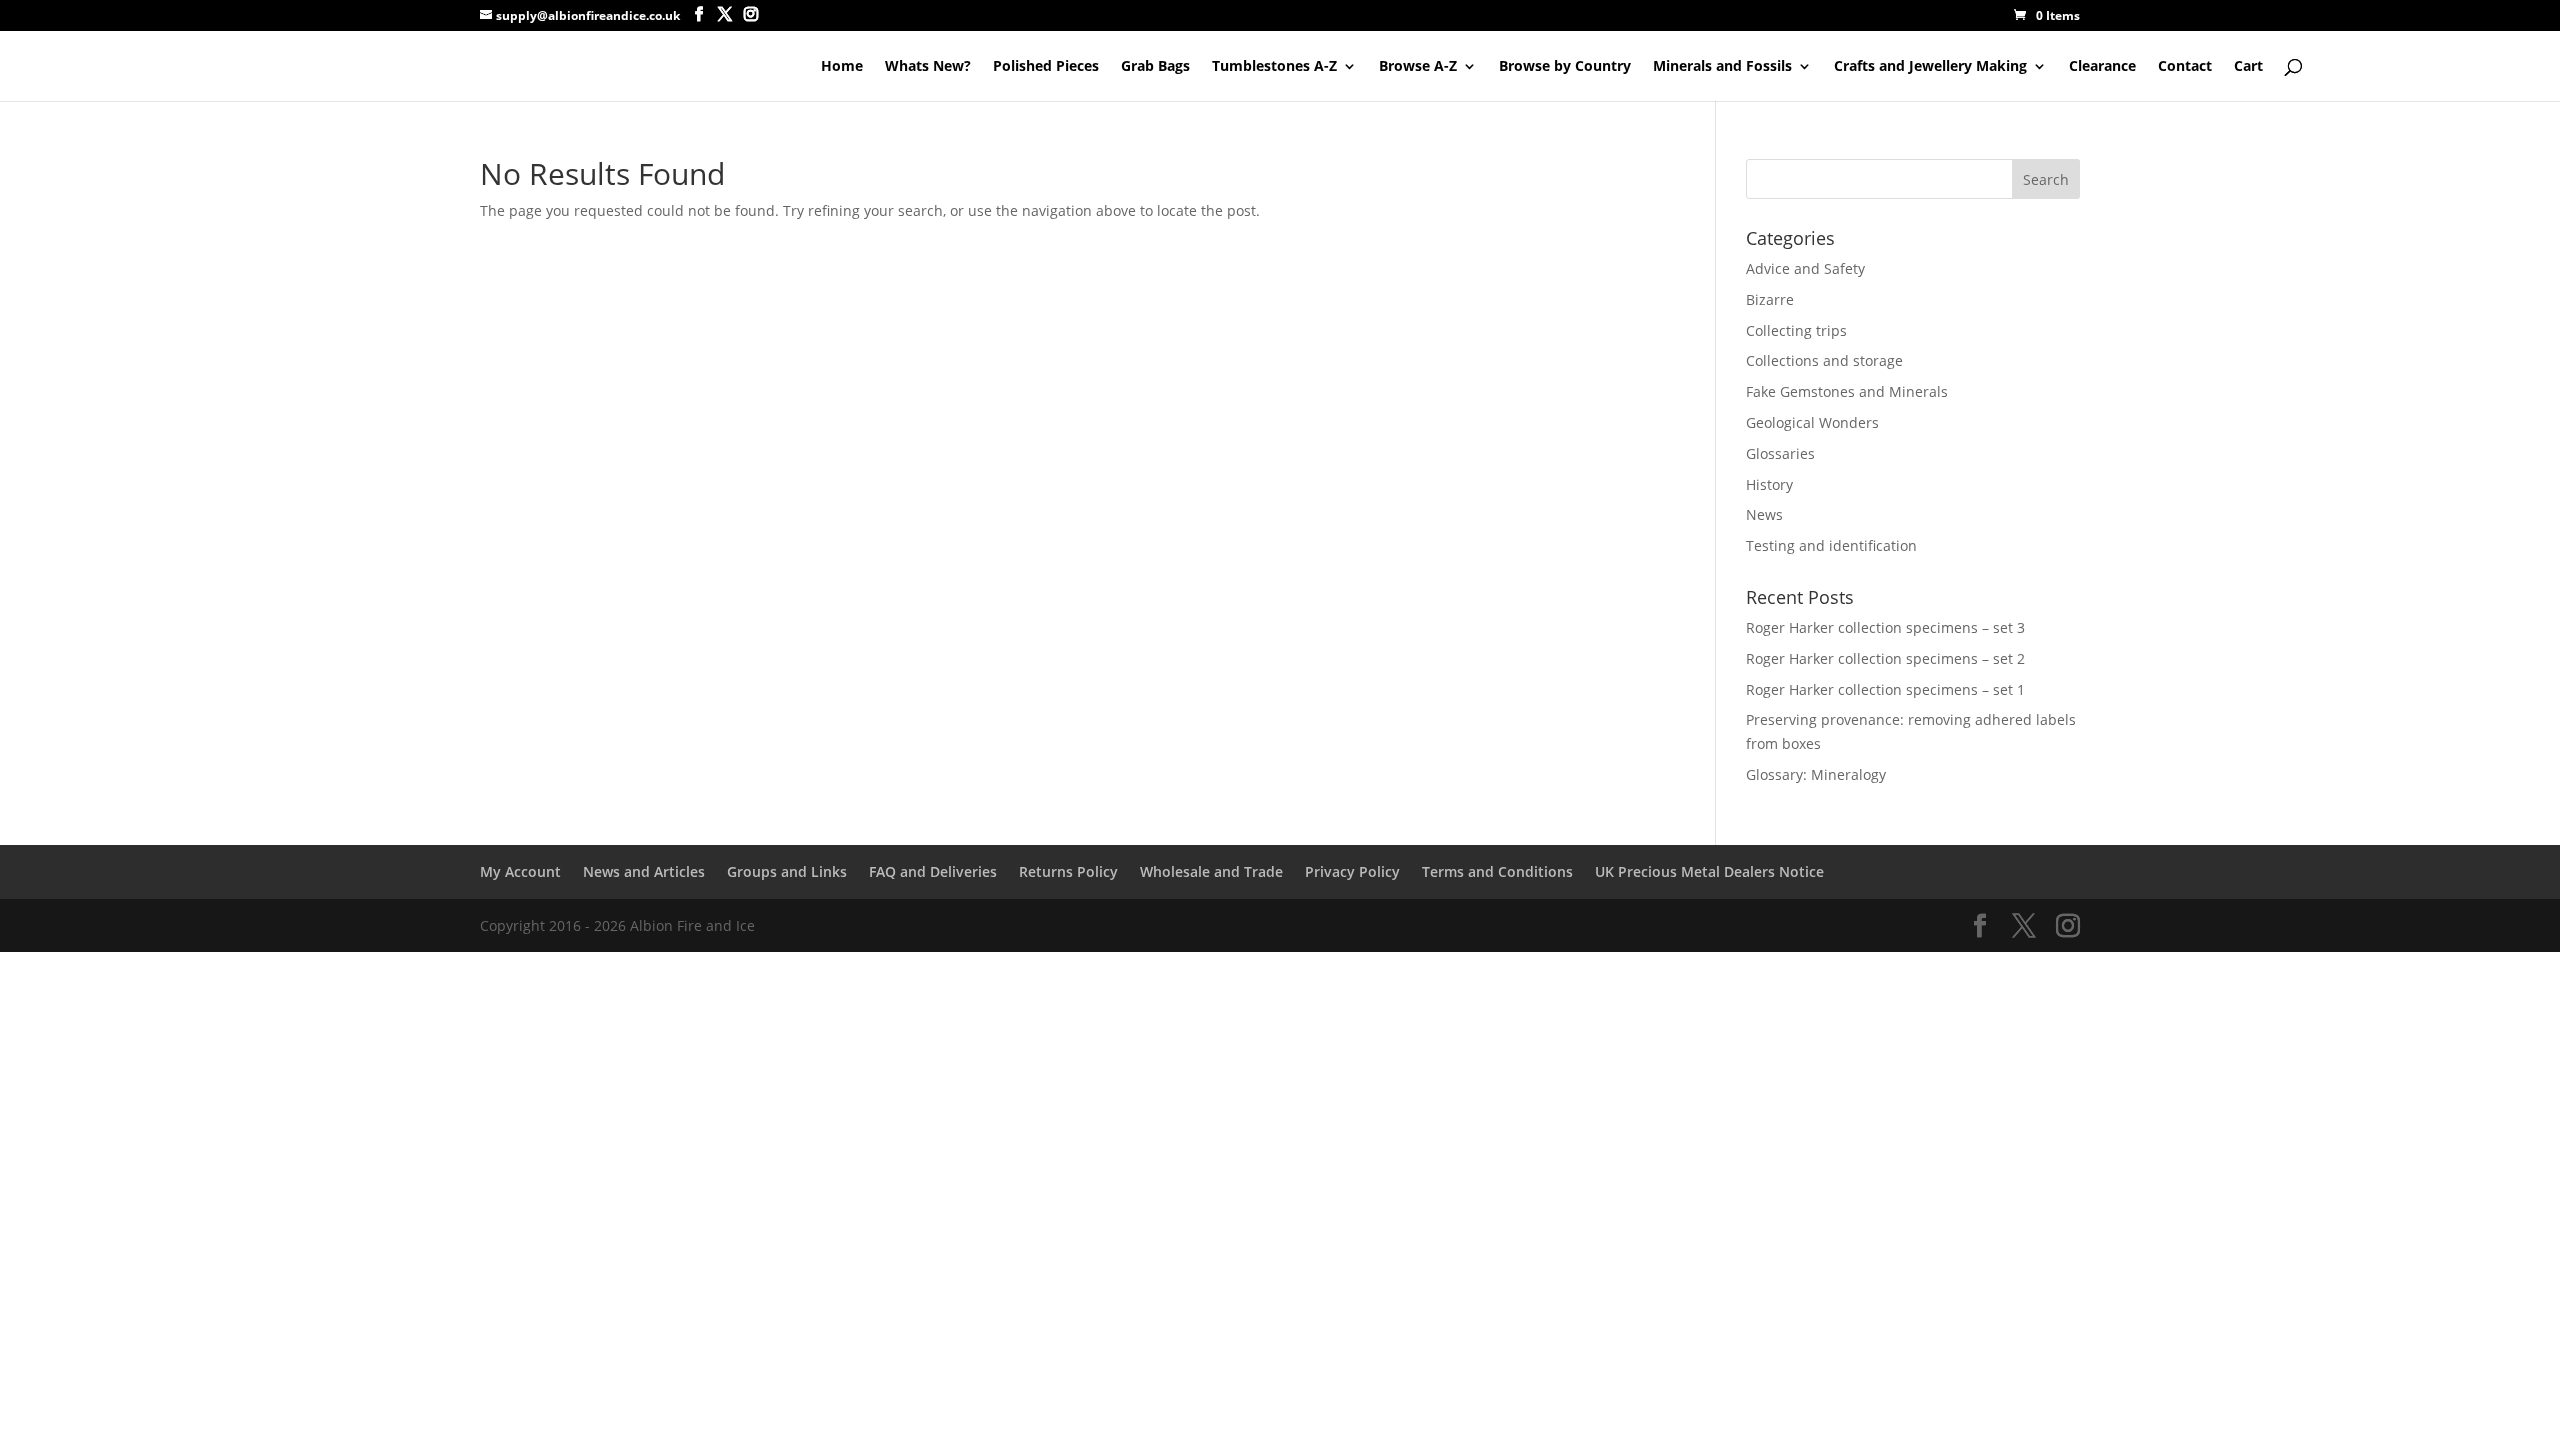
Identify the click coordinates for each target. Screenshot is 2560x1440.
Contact (2185, 67)
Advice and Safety (1805, 268)
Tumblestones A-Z (1274, 67)
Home (842, 67)
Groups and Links (787, 871)
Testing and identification (1831, 545)
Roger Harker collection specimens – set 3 (1885, 627)
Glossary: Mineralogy (1816, 774)
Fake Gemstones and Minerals (1847, 391)
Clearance (2102, 67)
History (1769, 484)
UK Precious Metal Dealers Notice (1709, 871)
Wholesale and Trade (1211, 871)
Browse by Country (1565, 67)
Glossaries (1780, 453)
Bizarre (1770, 299)
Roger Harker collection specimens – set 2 (1885, 658)
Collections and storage (1824, 360)
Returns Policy (1068, 871)
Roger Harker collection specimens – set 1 (1885, 689)
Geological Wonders (1812, 422)
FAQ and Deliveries (933, 871)
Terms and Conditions (1497, 871)
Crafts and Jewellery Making (1930, 67)
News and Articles (644, 871)
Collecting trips (1796, 330)
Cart (2248, 67)
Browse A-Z (1418, 67)
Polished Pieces (1046, 67)
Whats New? (928, 67)
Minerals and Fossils (1722, 67)
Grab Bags (1155, 67)
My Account (520, 871)
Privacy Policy (1352, 871)
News (1764, 514)
